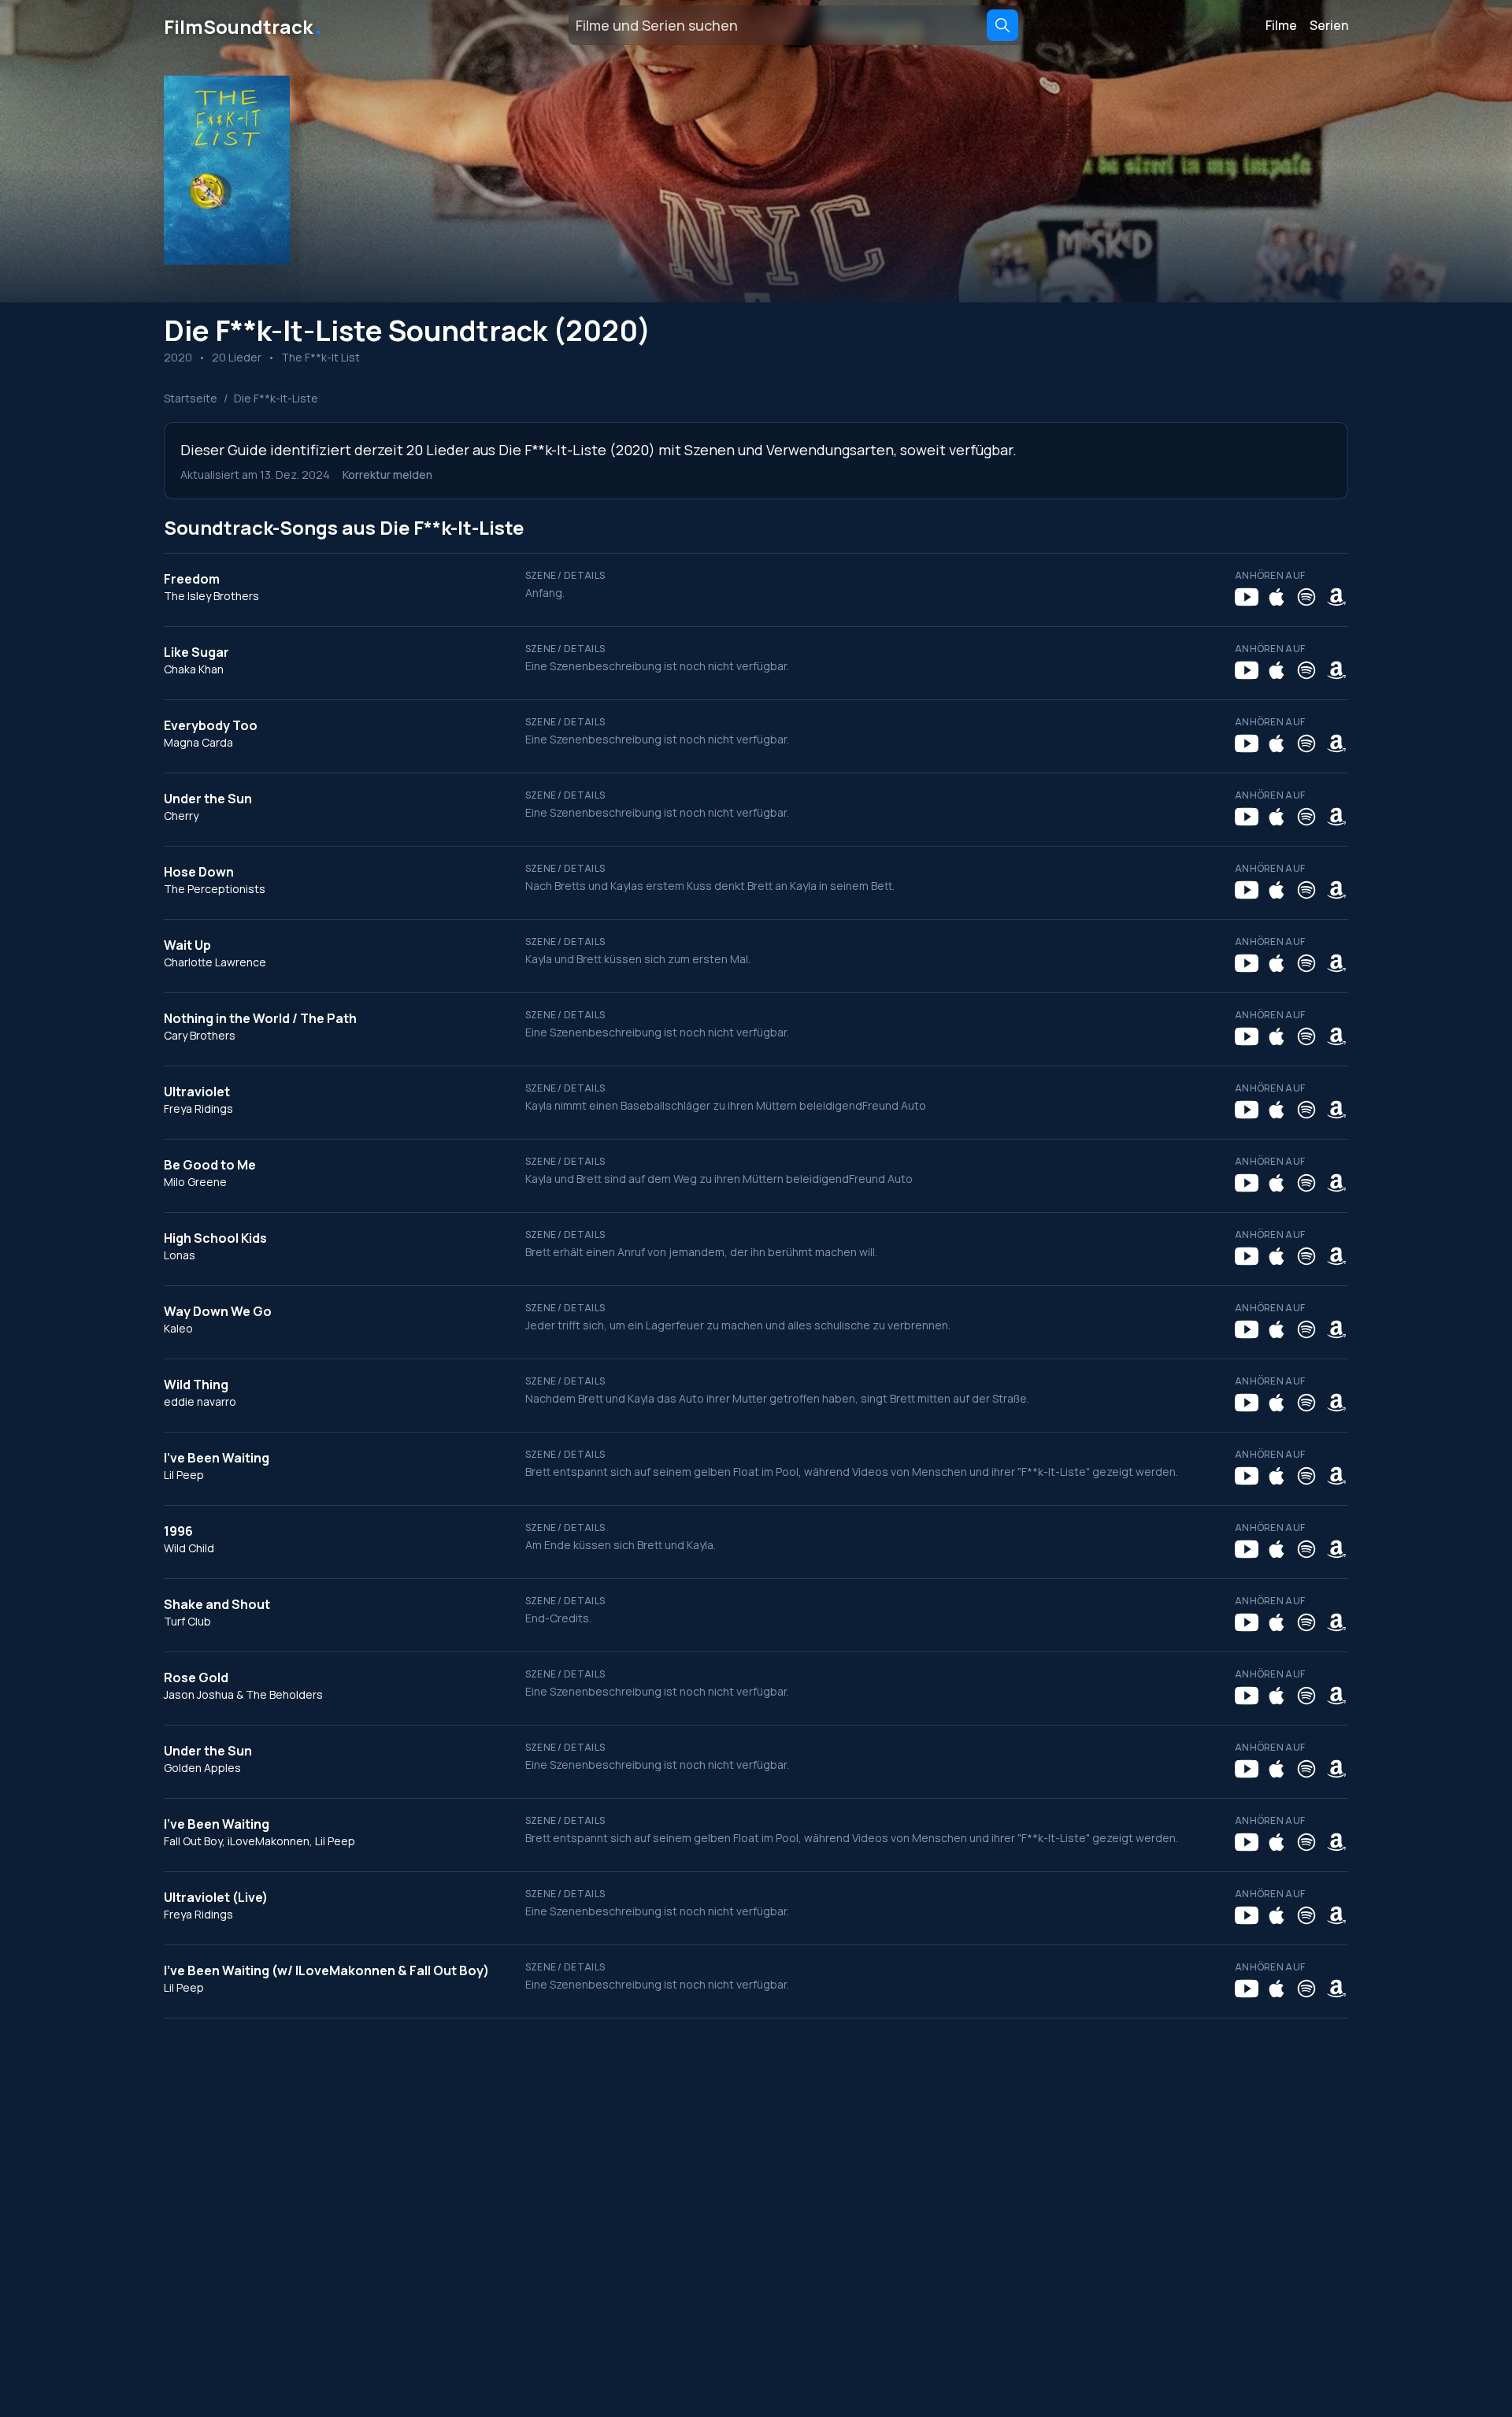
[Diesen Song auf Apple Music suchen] (1277, 597)
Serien (1329, 25)
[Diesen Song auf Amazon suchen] (1336, 597)
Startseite (191, 398)
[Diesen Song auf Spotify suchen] (1306, 597)
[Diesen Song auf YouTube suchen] (1247, 597)
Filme (1281, 25)
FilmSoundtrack (244, 25)
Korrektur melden (387, 475)
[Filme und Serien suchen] (1002, 25)
